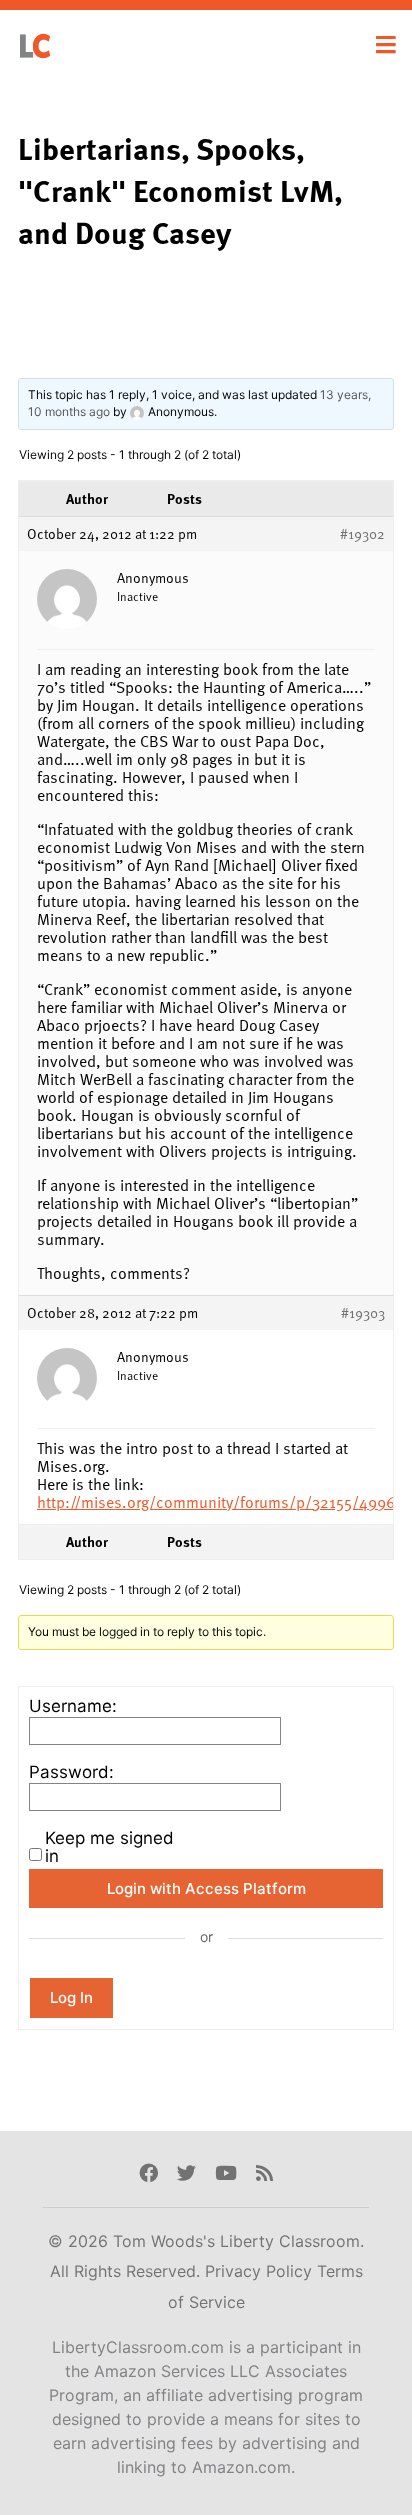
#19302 (362, 534)
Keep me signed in (109, 1847)
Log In (71, 1997)
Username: (73, 1706)
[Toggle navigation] (386, 45)
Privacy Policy (261, 2271)
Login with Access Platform (206, 1888)
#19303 (363, 1313)
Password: (71, 1772)
